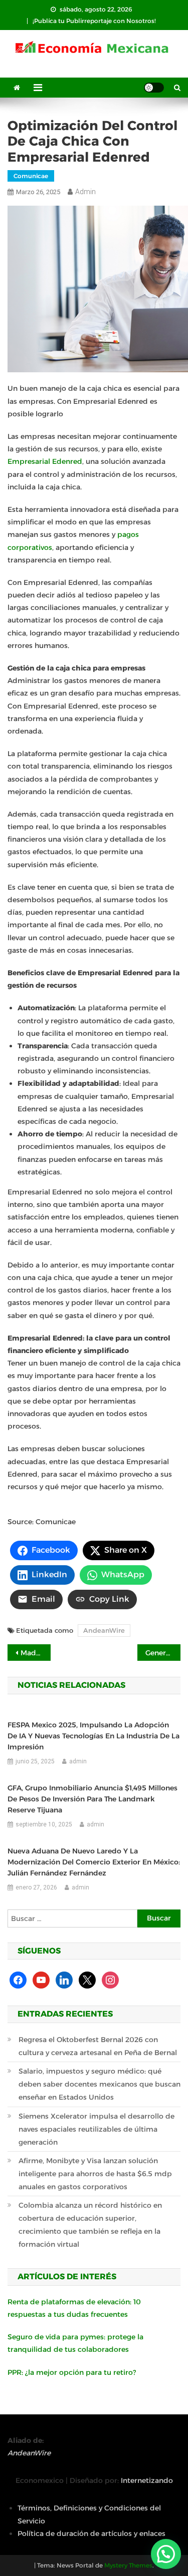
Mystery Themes (128, 2565)
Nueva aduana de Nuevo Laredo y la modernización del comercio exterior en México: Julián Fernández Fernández (94, 1862)
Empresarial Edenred (45, 461)
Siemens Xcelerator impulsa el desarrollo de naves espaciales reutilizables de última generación (97, 2129)
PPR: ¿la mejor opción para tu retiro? (72, 2372)
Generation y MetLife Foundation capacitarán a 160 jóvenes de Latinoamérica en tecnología (163, 1653)
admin (85, 192)
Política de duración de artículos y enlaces (91, 2533)
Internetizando (147, 2480)
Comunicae (31, 176)
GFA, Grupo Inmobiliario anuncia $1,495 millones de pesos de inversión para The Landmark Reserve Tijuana (92, 1799)
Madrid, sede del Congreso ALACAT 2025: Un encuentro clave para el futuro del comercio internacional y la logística (36, 1653)
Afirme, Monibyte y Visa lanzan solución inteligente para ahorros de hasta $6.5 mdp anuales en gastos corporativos (95, 2174)
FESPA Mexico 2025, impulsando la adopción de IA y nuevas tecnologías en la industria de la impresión (93, 1736)
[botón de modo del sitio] (154, 88)
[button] (166, 2554)
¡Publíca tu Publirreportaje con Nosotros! (94, 21)
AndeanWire (104, 1630)
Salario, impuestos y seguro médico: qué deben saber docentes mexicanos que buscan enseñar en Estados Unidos (100, 2084)
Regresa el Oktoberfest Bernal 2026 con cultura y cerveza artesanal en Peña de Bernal (98, 2046)
